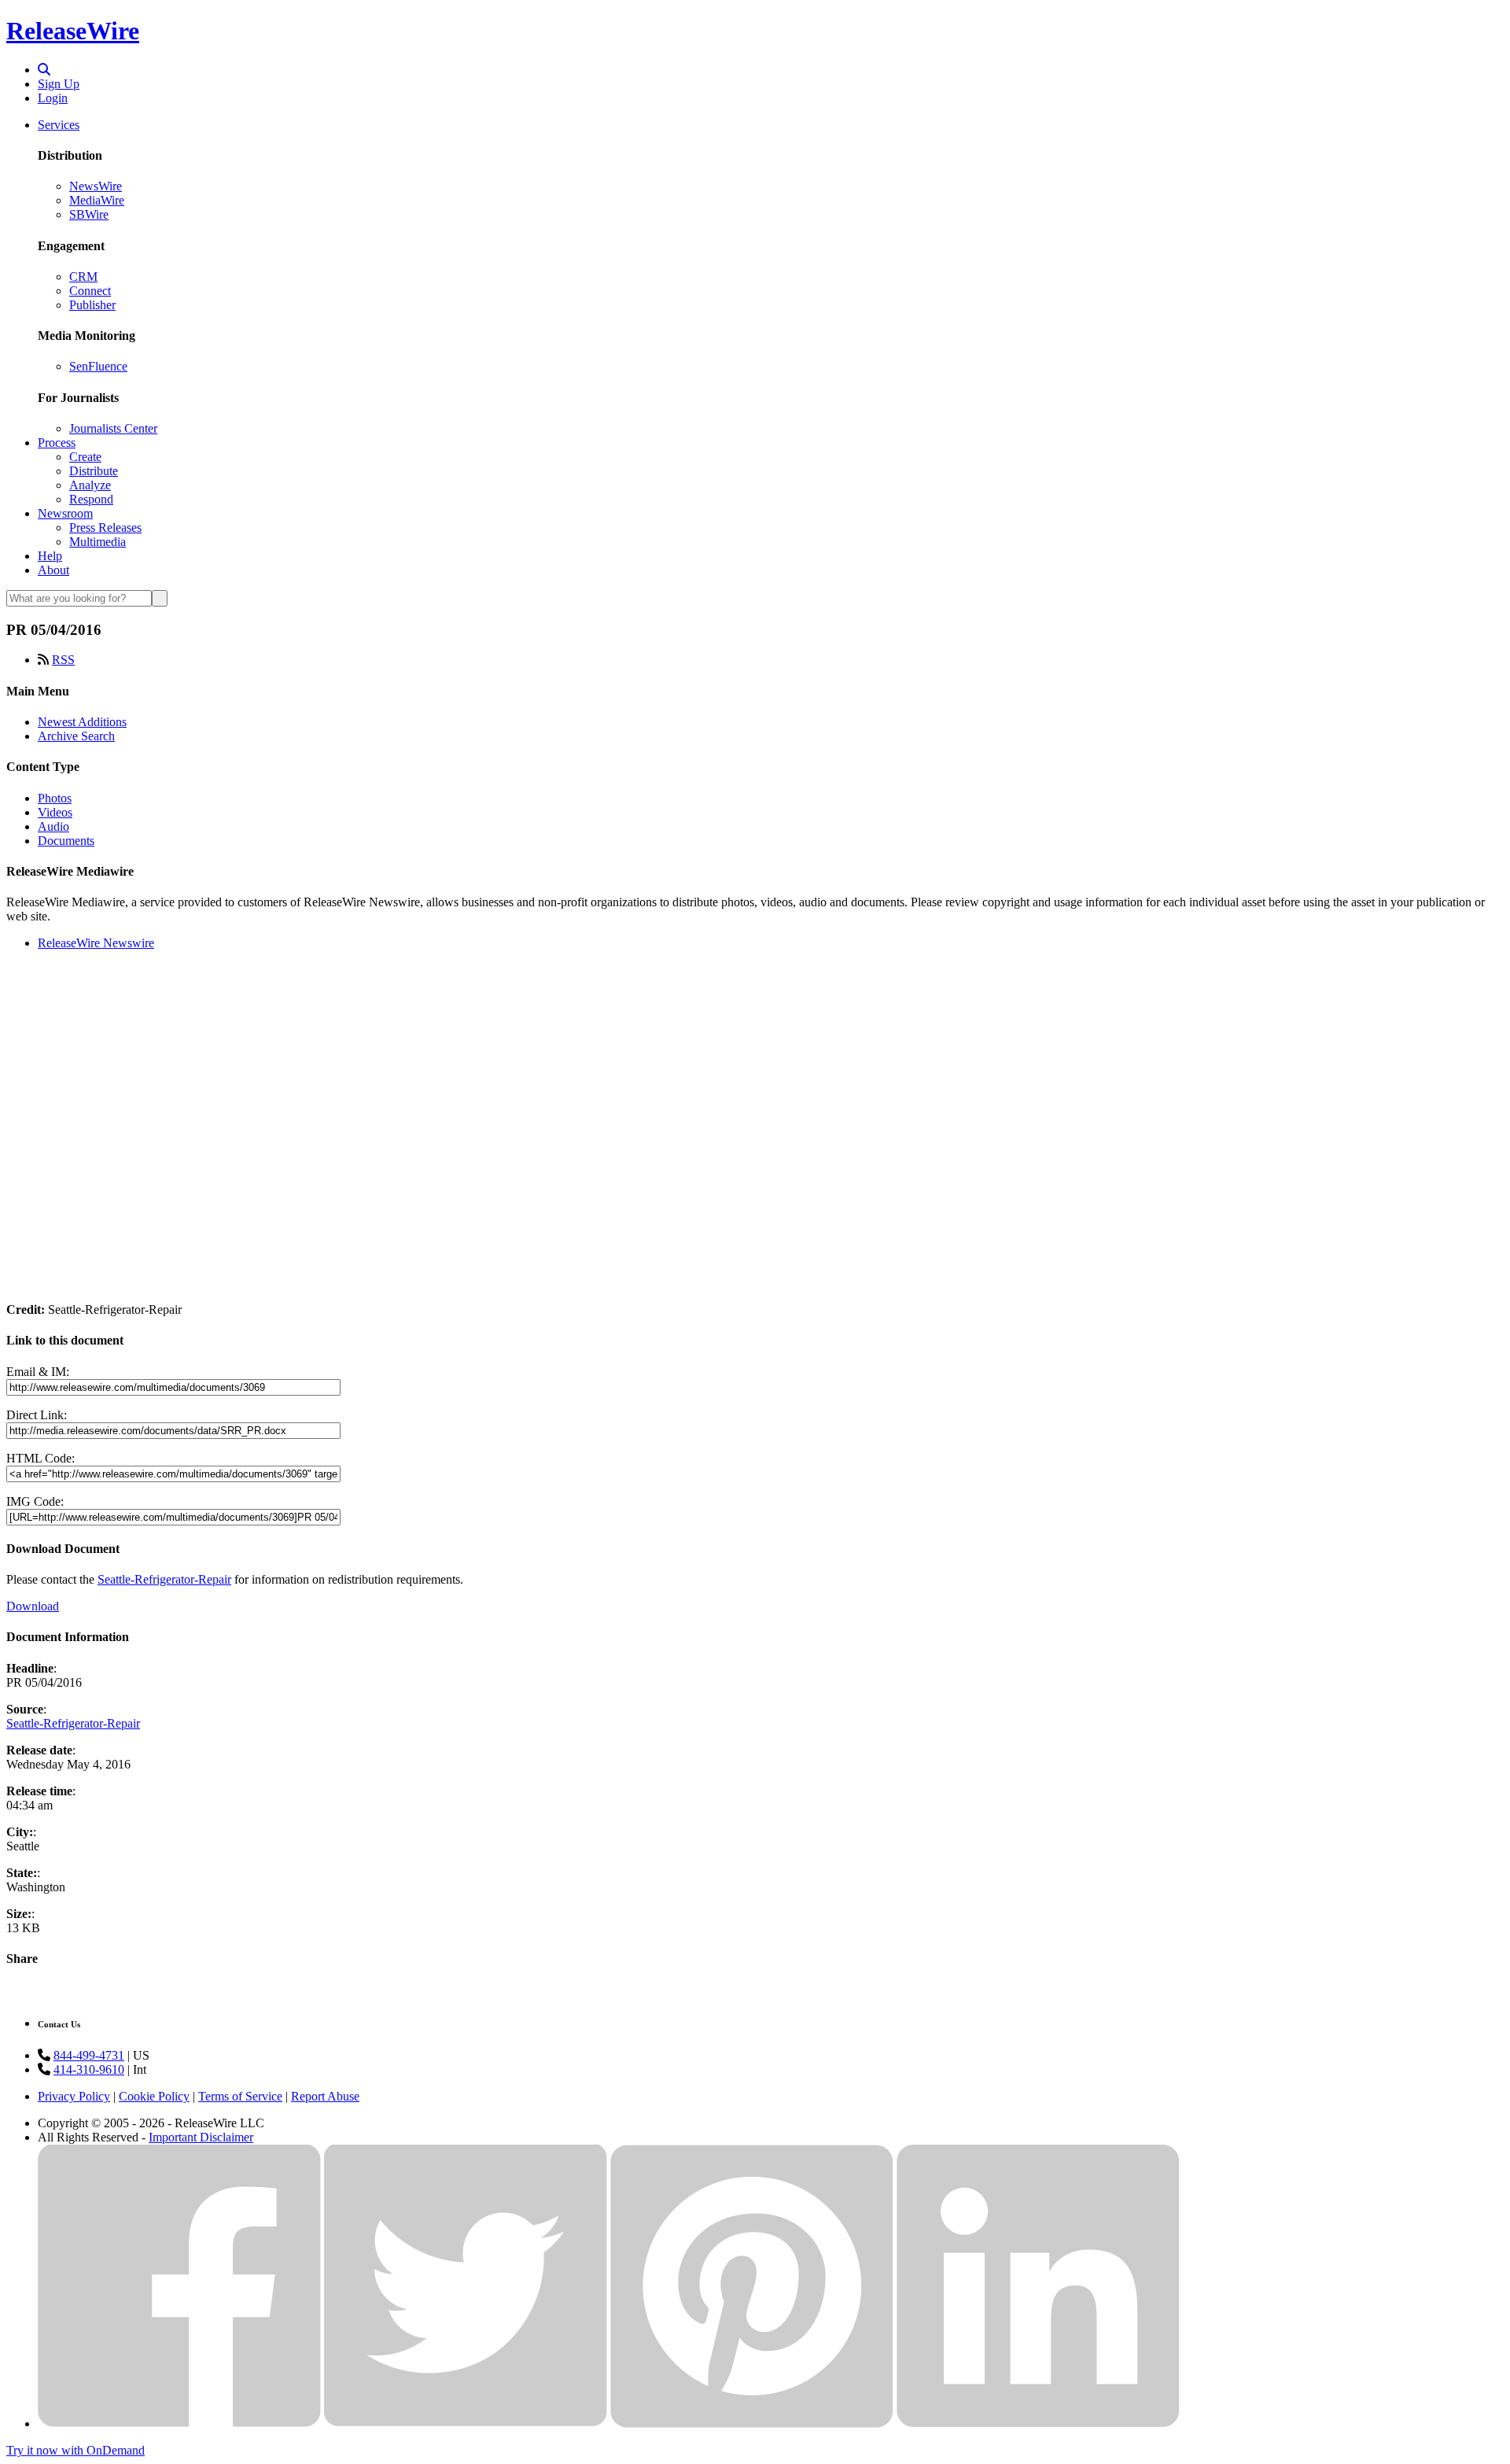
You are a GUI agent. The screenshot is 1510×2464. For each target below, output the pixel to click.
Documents (66, 841)
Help (50, 556)
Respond (91, 499)
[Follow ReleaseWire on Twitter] (466, 2423)
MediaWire (97, 200)
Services (59, 125)
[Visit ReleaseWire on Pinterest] (752, 2423)
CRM (83, 277)
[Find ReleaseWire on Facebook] (179, 2423)
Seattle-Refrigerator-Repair (164, 1579)
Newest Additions (82, 722)
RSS (63, 660)
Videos (55, 812)
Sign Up (59, 84)
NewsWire (96, 186)
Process (57, 443)
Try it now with (75, 2450)
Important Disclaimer (201, 2137)
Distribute (94, 471)
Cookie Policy (154, 2096)
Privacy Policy (74, 2096)
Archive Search (76, 736)
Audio (53, 826)
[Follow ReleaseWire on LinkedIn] (1038, 2423)
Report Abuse (325, 2096)
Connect (90, 291)
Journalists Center (113, 428)
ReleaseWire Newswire (96, 943)
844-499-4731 (89, 2055)
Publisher (92, 305)
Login (53, 98)
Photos (55, 798)
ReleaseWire (73, 31)
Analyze (90, 485)
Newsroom (65, 513)
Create (85, 457)
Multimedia (98, 542)
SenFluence (98, 366)
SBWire (89, 214)
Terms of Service (240, 2096)
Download (33, 1606)
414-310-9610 (89, 2069)
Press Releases (105, 527)
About (53, 570)
